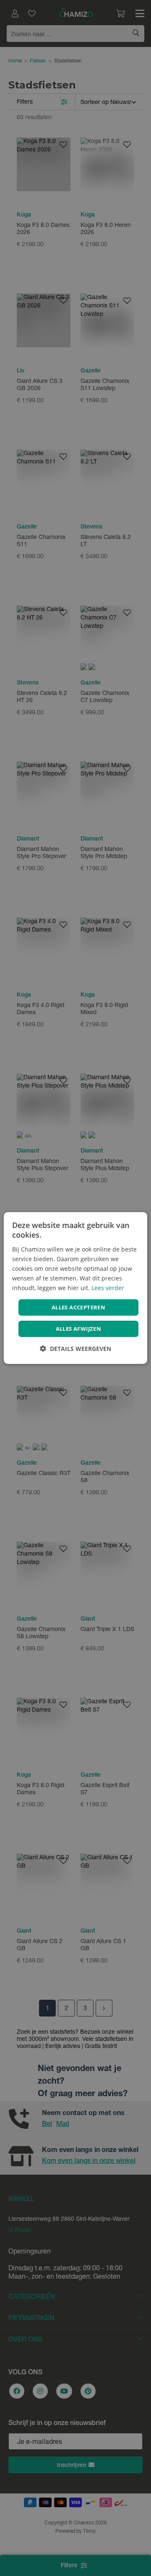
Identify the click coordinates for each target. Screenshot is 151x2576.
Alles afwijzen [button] (79, 1329)
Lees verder (108, 1288)
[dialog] (75, 1288)
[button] (75, 1349)
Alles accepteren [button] (78, 1307)
